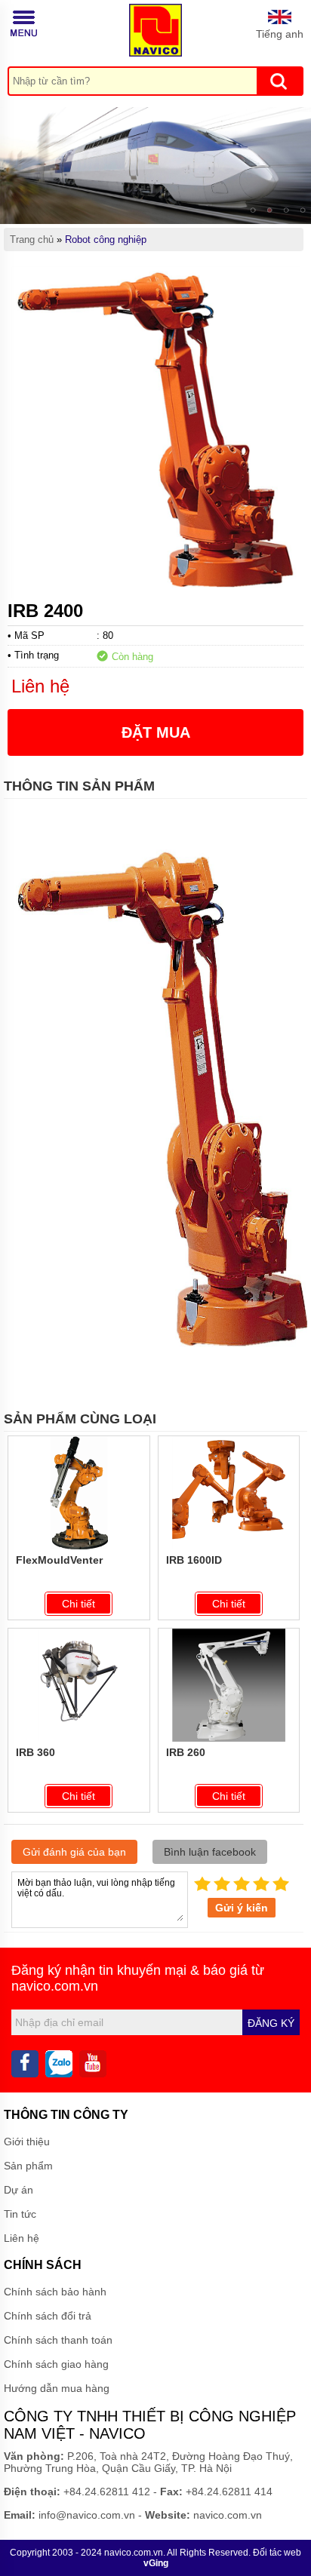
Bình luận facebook (210, 1852)
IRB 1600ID (194, 1560)
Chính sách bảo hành (55, 2292)
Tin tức (20, 2214)
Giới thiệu (27, 2142)
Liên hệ (22, 2238)
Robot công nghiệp (106, 239)
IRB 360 (35, 1752)
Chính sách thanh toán (58, 2340)
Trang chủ (32, 239)
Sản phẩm (28, 2166)
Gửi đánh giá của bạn (74, 1852)
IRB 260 (186, 1752)
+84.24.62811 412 (107, 2492)
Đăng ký (271, 2023)
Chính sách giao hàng (56, 2364)
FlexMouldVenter (59, 1560)
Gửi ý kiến (242, 1908)
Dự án (18, 2190)
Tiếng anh (280, 34)
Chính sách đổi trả (48, 2316)
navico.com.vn (55, 1986)
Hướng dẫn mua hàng (57, 2388)
